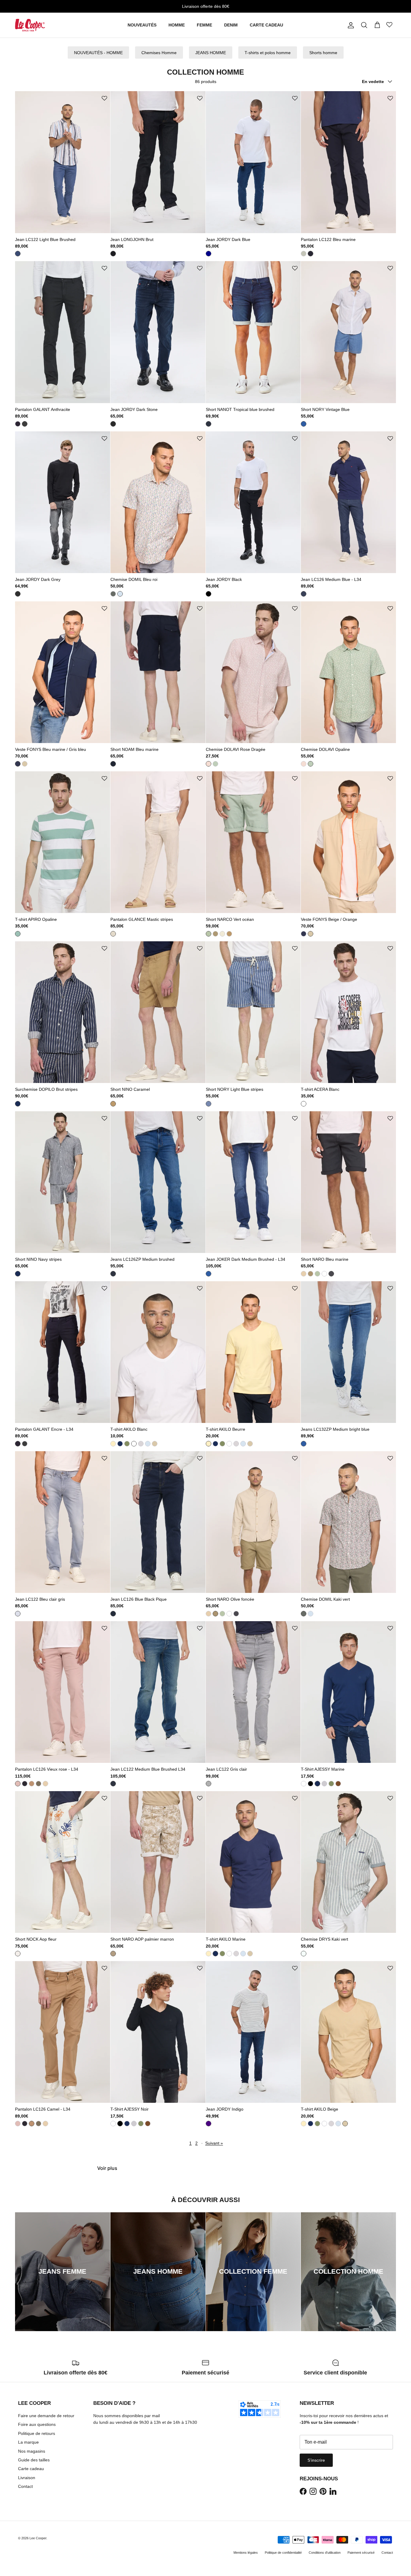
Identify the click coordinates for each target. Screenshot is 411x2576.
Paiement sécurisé (361, 2553)
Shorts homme (323, 53)
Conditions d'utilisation (325, 2553)
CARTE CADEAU (266, 25)
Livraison (27, 2478)
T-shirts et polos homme (268, 53)
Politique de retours (37, 2433)
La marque (28, 2442)
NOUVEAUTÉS (142, 25)
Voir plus (107, 2168)
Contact (25, 2486)
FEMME (204, 25)
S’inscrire (316, 2460)
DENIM (231, 25)
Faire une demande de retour (46, 2416)
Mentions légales (246, 2553)
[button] (104, 99)
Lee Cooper (38, 2538)
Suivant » (214, 2143)
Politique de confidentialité (283, 2553)
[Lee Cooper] (30, 25)
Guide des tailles (34, 2460)
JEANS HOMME (211, 53)
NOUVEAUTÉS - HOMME (98, 53)
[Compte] (350, 25)
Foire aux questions (37, 2424)
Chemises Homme (159, 53)
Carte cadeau (31, 2469)
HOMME (177, 25)
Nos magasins (32, 2451)
